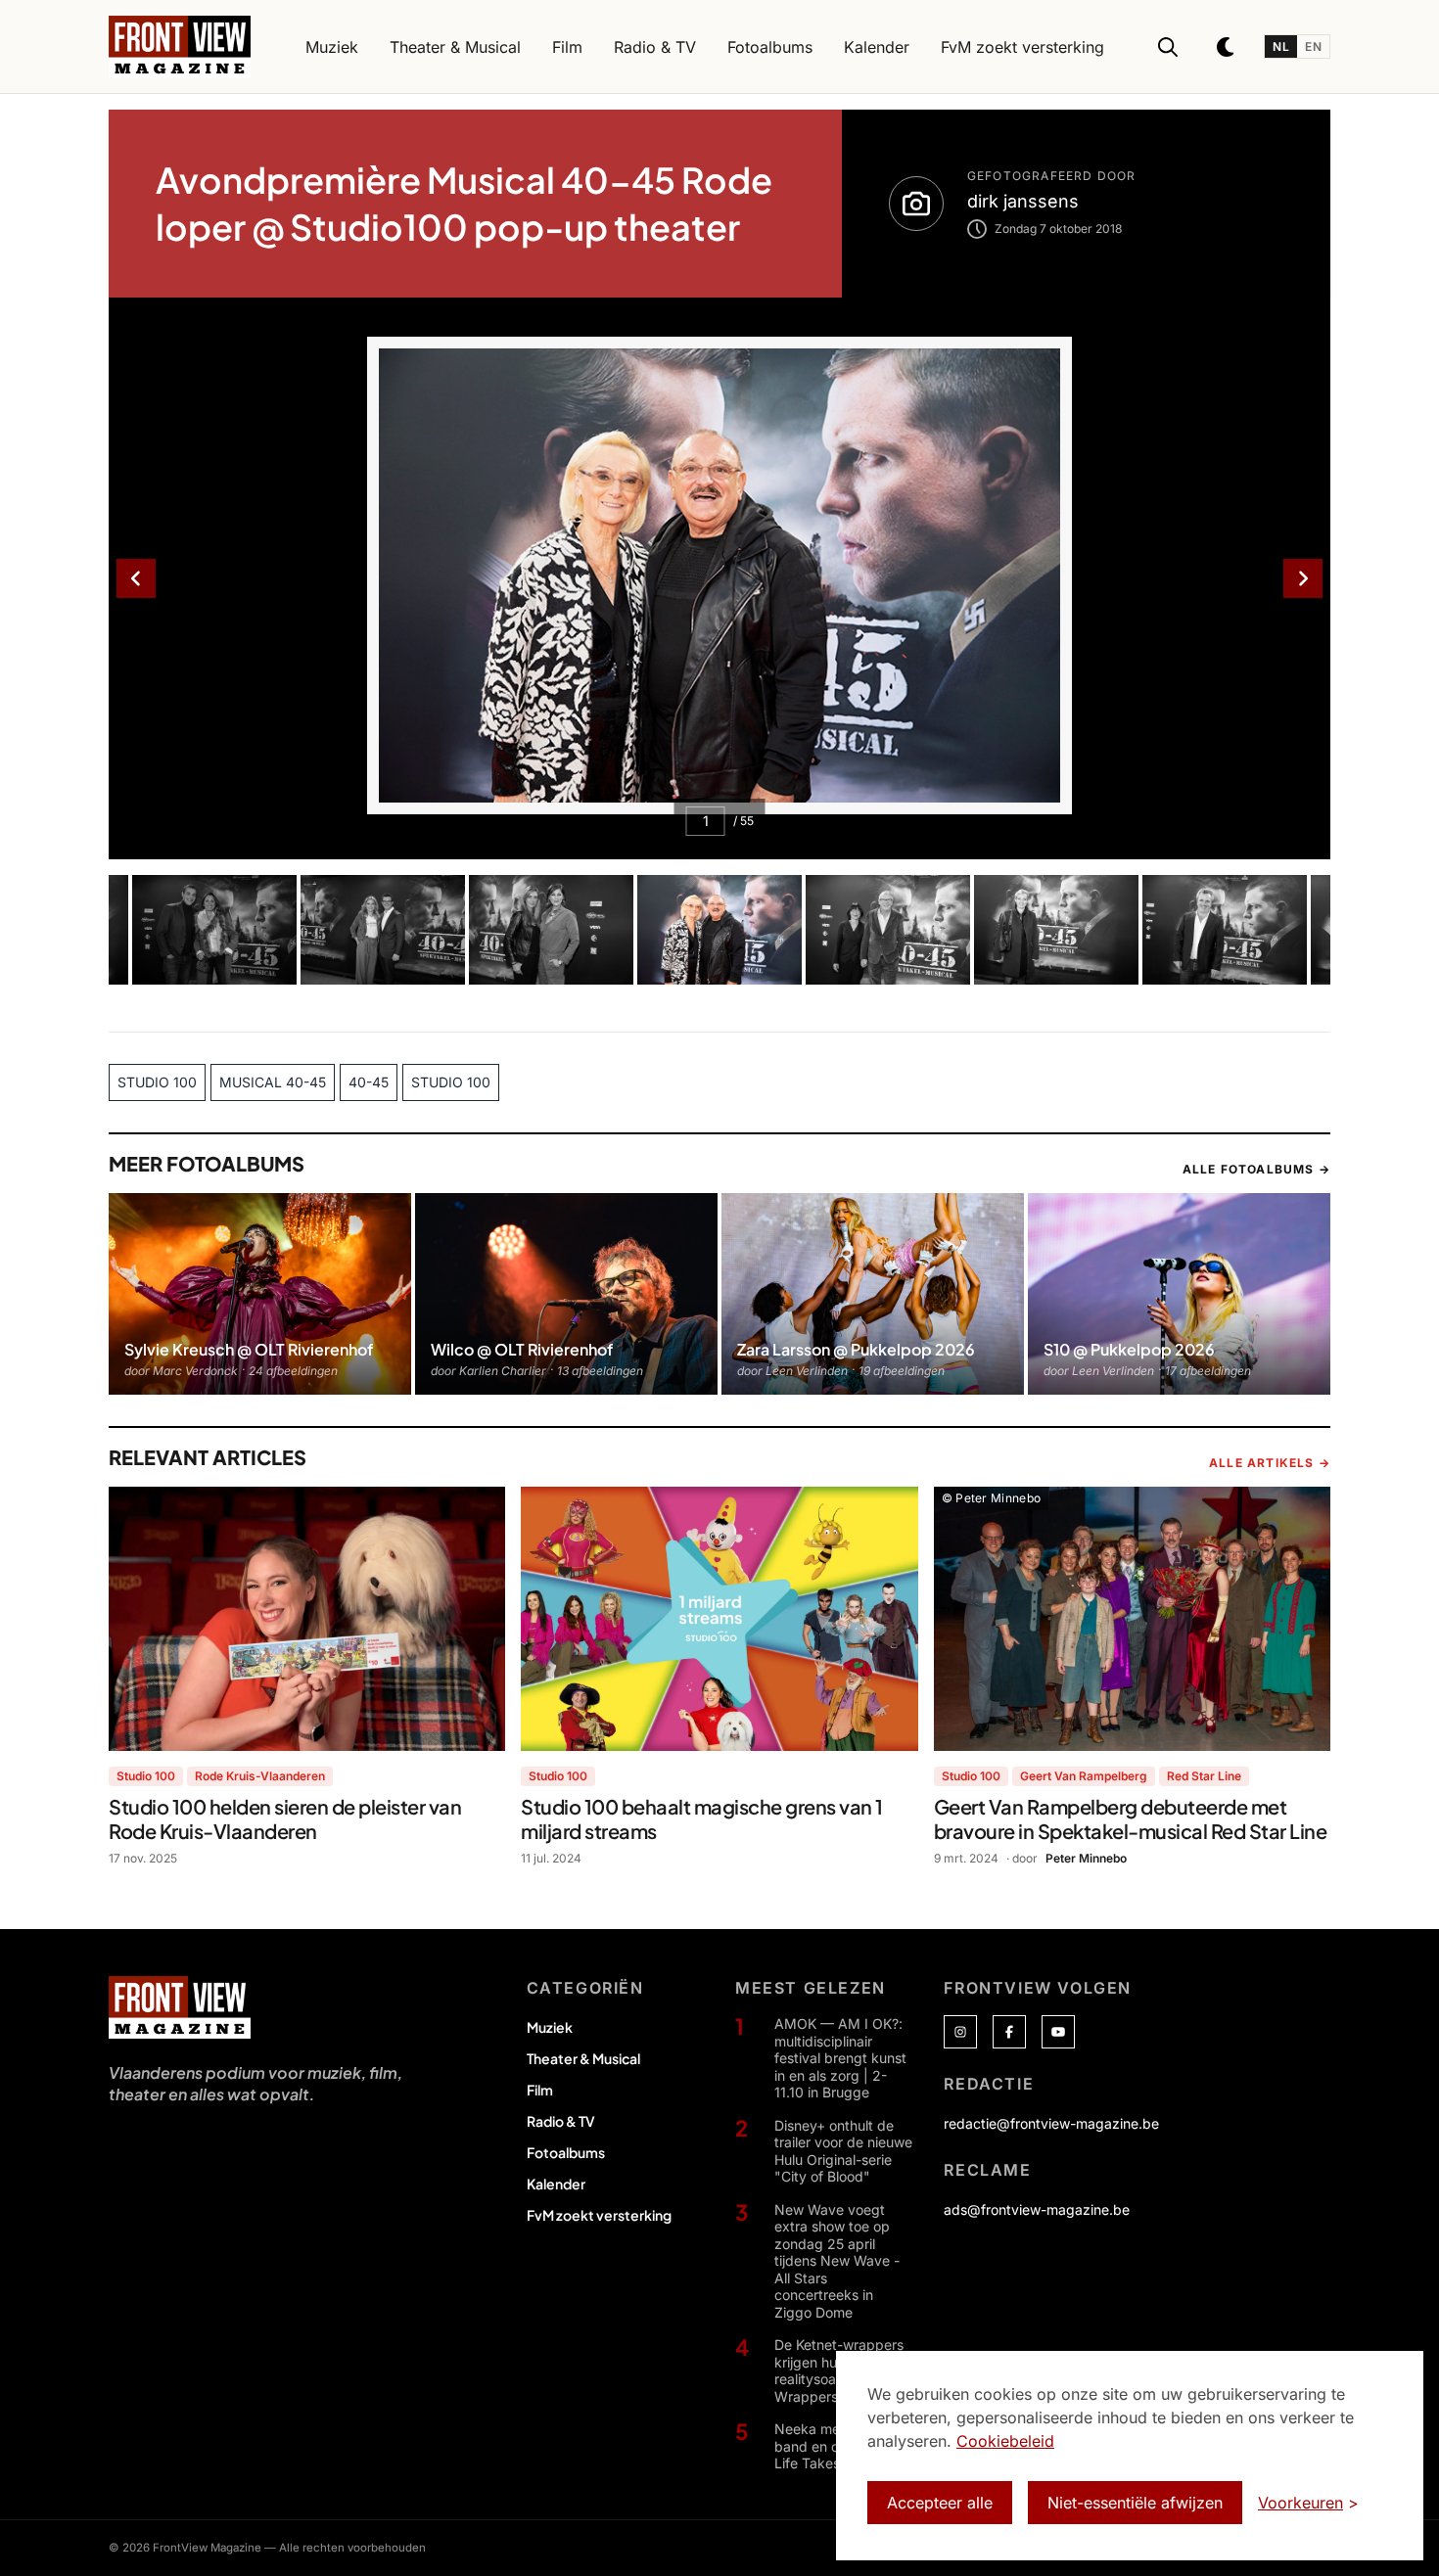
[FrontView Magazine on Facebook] (1009, 2032)
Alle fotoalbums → (1256, 1169)
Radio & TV (561, 2121)
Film (540, 2090)
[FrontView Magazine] (180, 2007)
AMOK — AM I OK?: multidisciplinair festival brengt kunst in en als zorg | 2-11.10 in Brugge (840, 2058)
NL (1281, 46)
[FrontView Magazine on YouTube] (1058, 2032)
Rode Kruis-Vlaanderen (260, 1776)
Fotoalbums (566, 2152)
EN (1313, 46)
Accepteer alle (940, 2503)
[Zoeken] (1168, 47)
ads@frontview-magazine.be (1037, 2209)
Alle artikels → (1270, 1463)
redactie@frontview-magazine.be (1051, 2123)
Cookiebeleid (1005, 2441)
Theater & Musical (583, 2058)
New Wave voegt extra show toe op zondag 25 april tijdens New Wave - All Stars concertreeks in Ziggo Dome (837, 2261)
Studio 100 (146, 1776)
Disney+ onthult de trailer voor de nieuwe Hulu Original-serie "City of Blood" (843, 2151)
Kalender (556, 2184)
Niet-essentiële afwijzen (1135, 2503)
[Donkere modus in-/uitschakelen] (1227, 47)
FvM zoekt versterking (599, 2215)
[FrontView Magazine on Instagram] (960, 2032)
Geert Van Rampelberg (1084, 1776)
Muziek (550, 2027)
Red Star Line (1204, 1776)
